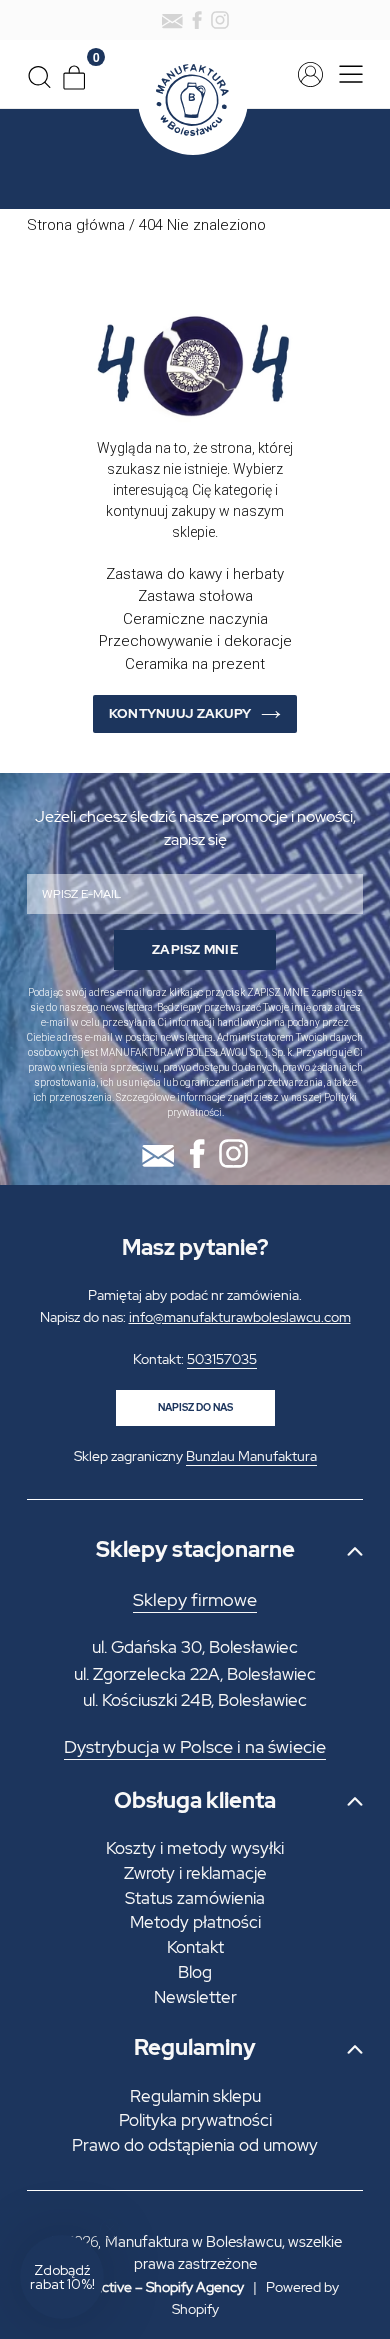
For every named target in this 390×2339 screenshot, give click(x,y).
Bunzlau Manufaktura (251, 1456)
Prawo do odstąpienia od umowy (195, 2145)
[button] (62, 2277)
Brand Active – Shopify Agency (148, 2287)
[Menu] (345, 74)
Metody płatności (195, 1922)
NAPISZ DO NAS (195, 1407)
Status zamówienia (195, 1898)
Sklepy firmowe (195, 1600)
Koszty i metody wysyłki (195, 1848)
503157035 (222, 1359)
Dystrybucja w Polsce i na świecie (195, 1747)
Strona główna (76, 225)
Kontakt (195, 1947)
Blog (195, 1972)
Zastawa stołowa (195, 596)
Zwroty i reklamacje (195, 1873)
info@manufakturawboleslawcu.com (240, 1317)
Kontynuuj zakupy (180, 713)
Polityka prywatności (195, 2120)
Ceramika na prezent (195, 664)
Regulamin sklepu (195, 2096)
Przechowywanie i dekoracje (195, 641)
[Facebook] (197, 20)
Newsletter (195, 1997)
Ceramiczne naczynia (195, 619)
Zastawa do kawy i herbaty (195, 574)
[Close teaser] (110, 2229)
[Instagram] (220, 20)
